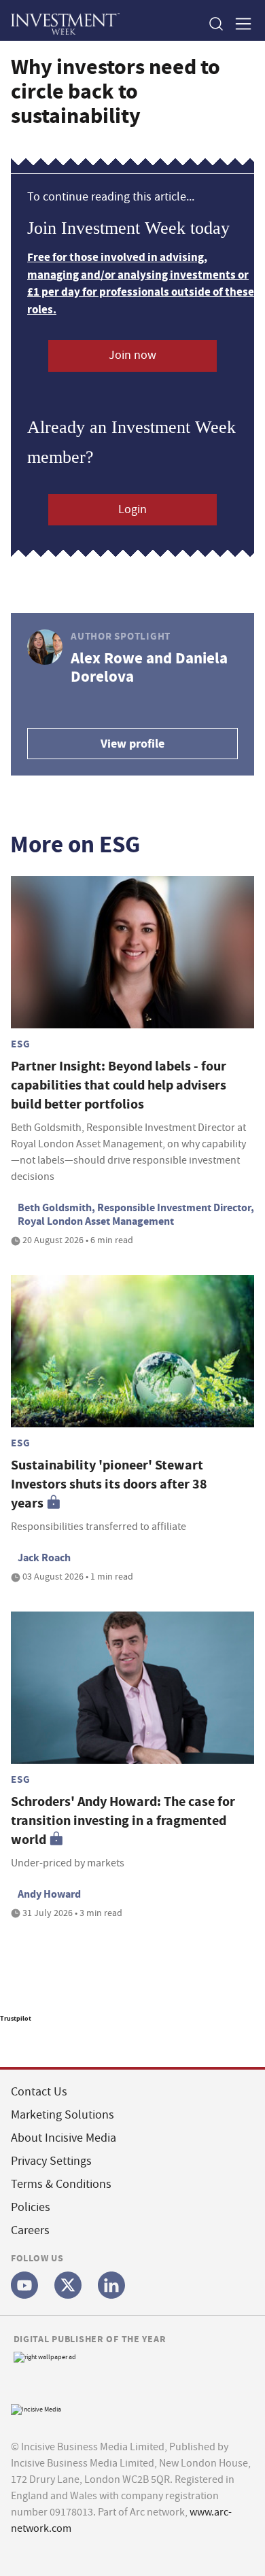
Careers (30, 2230)
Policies (31, 2207)
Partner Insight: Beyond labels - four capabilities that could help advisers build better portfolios (119, 1085)
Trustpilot (16, 2018)
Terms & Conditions (61, 2184)
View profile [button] (132, 744)
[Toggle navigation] (239, 23)
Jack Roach (44, 1557)
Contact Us (39, 2092)
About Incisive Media (64, 2138)
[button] (215, 23)
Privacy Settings (51, 2161)
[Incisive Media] (36, 2408)
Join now (132, 355)
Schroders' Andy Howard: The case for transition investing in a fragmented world (123, 1821)
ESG (20, 1044)
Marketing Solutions (63, 2115)
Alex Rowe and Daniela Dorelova (149, 667)
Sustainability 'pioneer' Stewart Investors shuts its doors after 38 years (109, 1484)
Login (132, 509)
